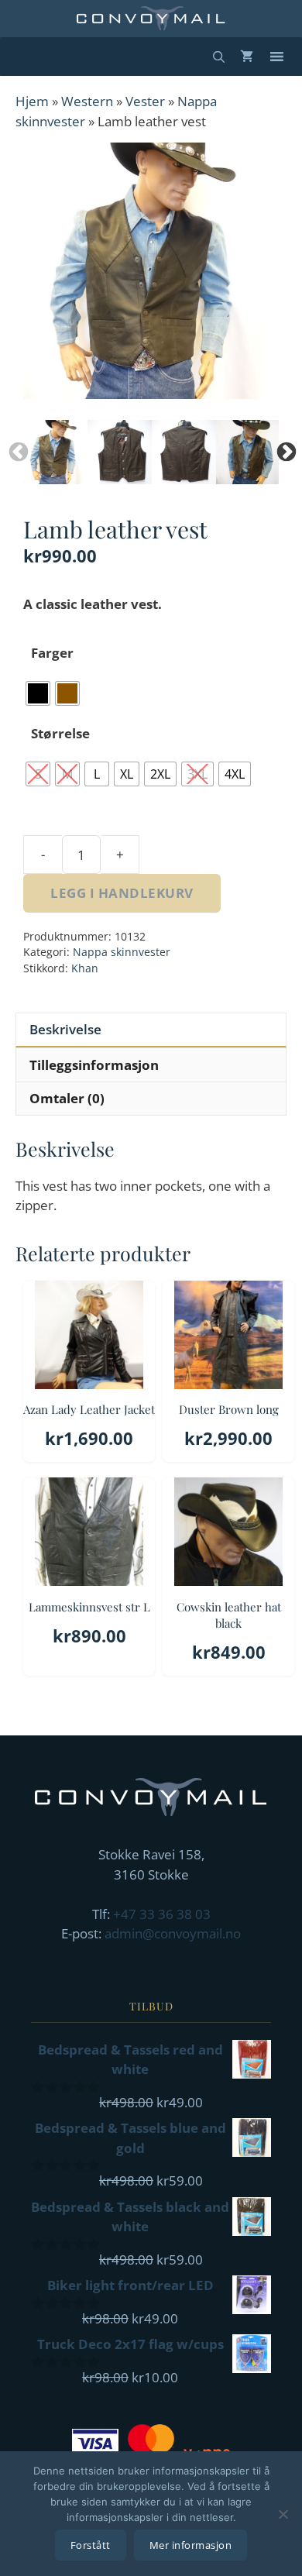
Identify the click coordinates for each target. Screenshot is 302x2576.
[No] (283, 2514)
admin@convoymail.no (173, 1933)
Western (87, 101)
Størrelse (60, 733)
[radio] (38, 693)
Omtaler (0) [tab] (67, 1098)
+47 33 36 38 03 (162, 1914)
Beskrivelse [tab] (65, 1029)
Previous (15, 449)
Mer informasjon (191, 2545)
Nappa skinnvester (122, 952)
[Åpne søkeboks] (219, 57)
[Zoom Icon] (151, 271)
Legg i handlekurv (122, 893)
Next (283, 449)
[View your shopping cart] (247, 57)
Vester (145, 101)
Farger (52, 653)
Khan (85, 968)
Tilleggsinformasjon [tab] (94, 1065)
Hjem (32, 101)
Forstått (91, 2545)
